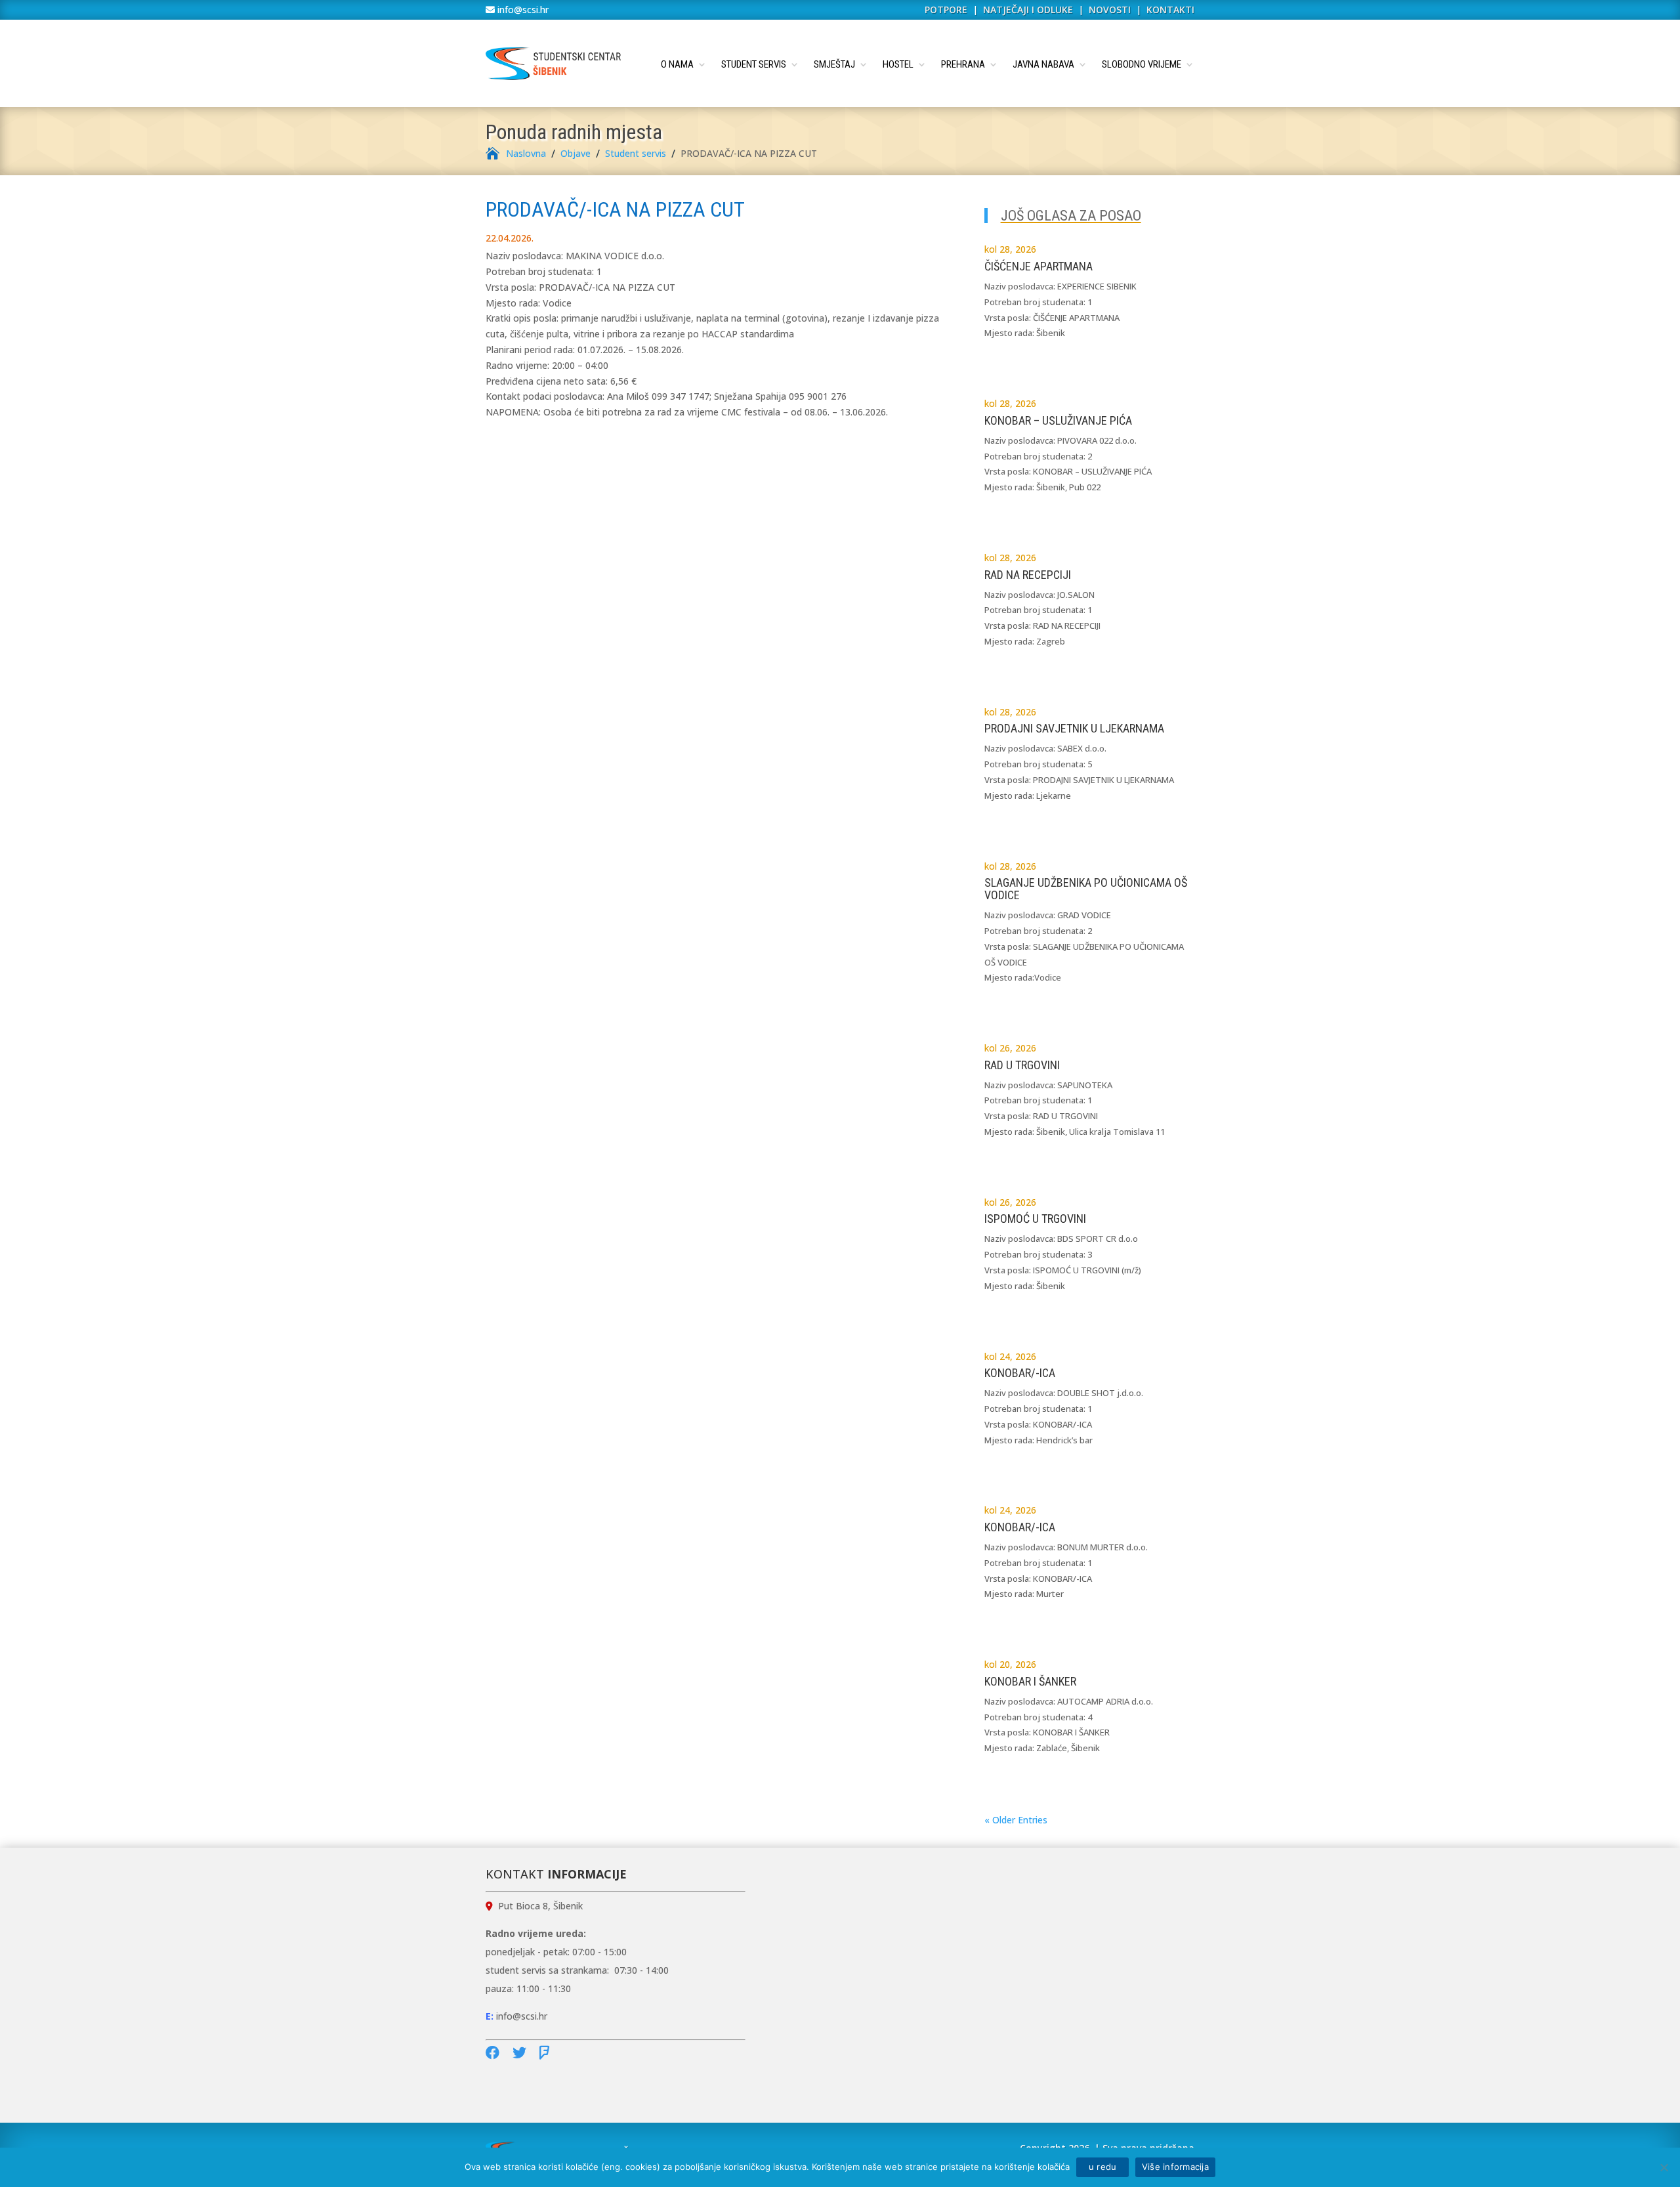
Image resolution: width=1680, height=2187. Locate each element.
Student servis (754, 64)
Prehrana (963, 64)
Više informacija (1175, 2167)
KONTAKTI (1170, 10)
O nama (677, 64)
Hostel (898, 64)
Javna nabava (1043, 64)
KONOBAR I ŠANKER (1030, 1681)
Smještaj (834, 64)
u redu (1102, 2167)
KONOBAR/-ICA (1020, 1373)
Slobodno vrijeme (1142, 64)
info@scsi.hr (522, 10)
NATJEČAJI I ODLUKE (1028, 10)
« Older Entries (1016, 1820)
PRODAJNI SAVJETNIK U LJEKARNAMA (1074, 728)
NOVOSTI (1111, 10)
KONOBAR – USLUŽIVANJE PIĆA (1058, 420)
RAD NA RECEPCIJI (1028, 575)
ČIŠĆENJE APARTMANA (1039, 266)
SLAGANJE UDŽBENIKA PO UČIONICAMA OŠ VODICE (1086, 889)
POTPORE (946, 10)
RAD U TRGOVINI (1022, 1065)
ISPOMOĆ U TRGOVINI (1035, 1219)
